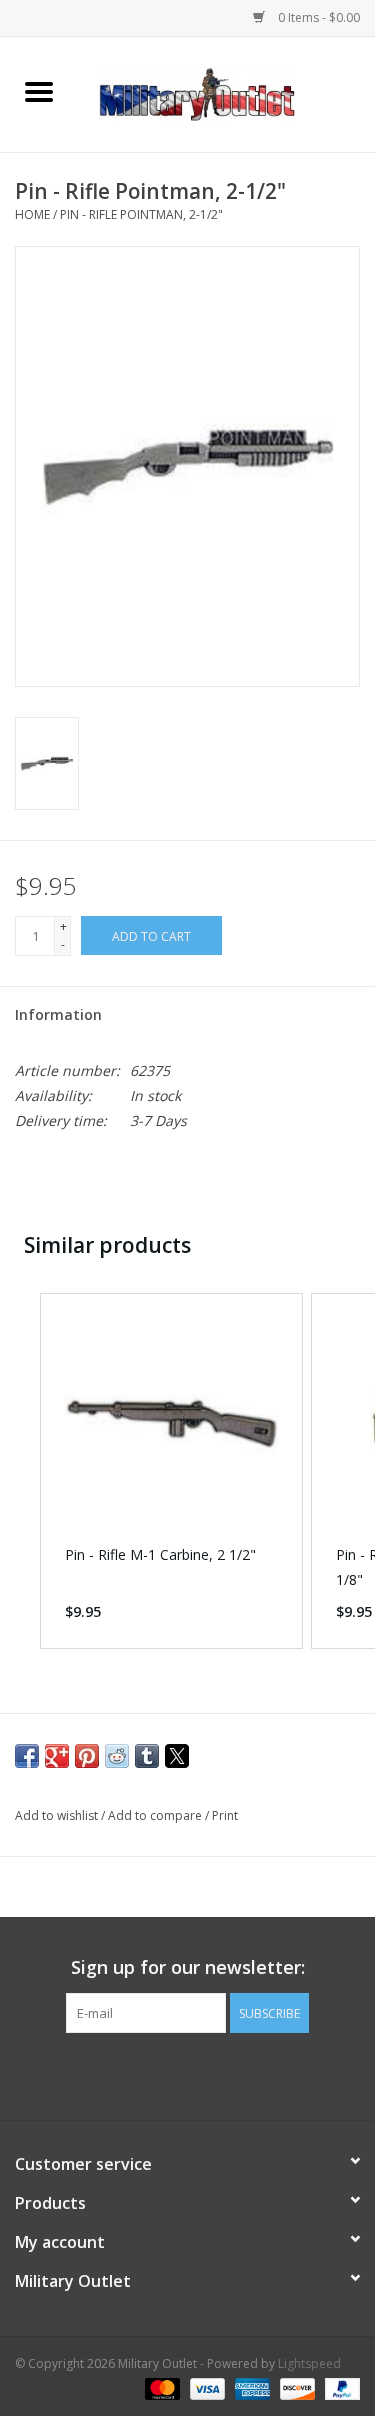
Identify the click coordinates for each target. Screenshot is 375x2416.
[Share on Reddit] (117, 1756)
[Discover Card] (295, 2388)
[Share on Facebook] (27, 1756)
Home (32, 214)
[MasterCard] (160, 2388)
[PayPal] (339, 2388)
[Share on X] (177, 1756)
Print (225, 1815)
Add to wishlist (58, 1815)
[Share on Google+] (57, 1756)
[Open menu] (39, 91)
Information (58, 1014)
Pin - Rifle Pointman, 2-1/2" (141, 214)
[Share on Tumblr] (147, 1756)
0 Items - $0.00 (317, 17)
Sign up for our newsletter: (188, 1967)
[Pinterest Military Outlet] (224, 2074)
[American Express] (250, 2388)
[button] (20, 1471)
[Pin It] (87, 1756)
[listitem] (171, 1471)
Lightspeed (309, 2363)
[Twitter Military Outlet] (188, 2074)
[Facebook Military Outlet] (152, 2074)
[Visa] (205, 2388)
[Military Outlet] (227, 92)
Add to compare (156, 1815)
